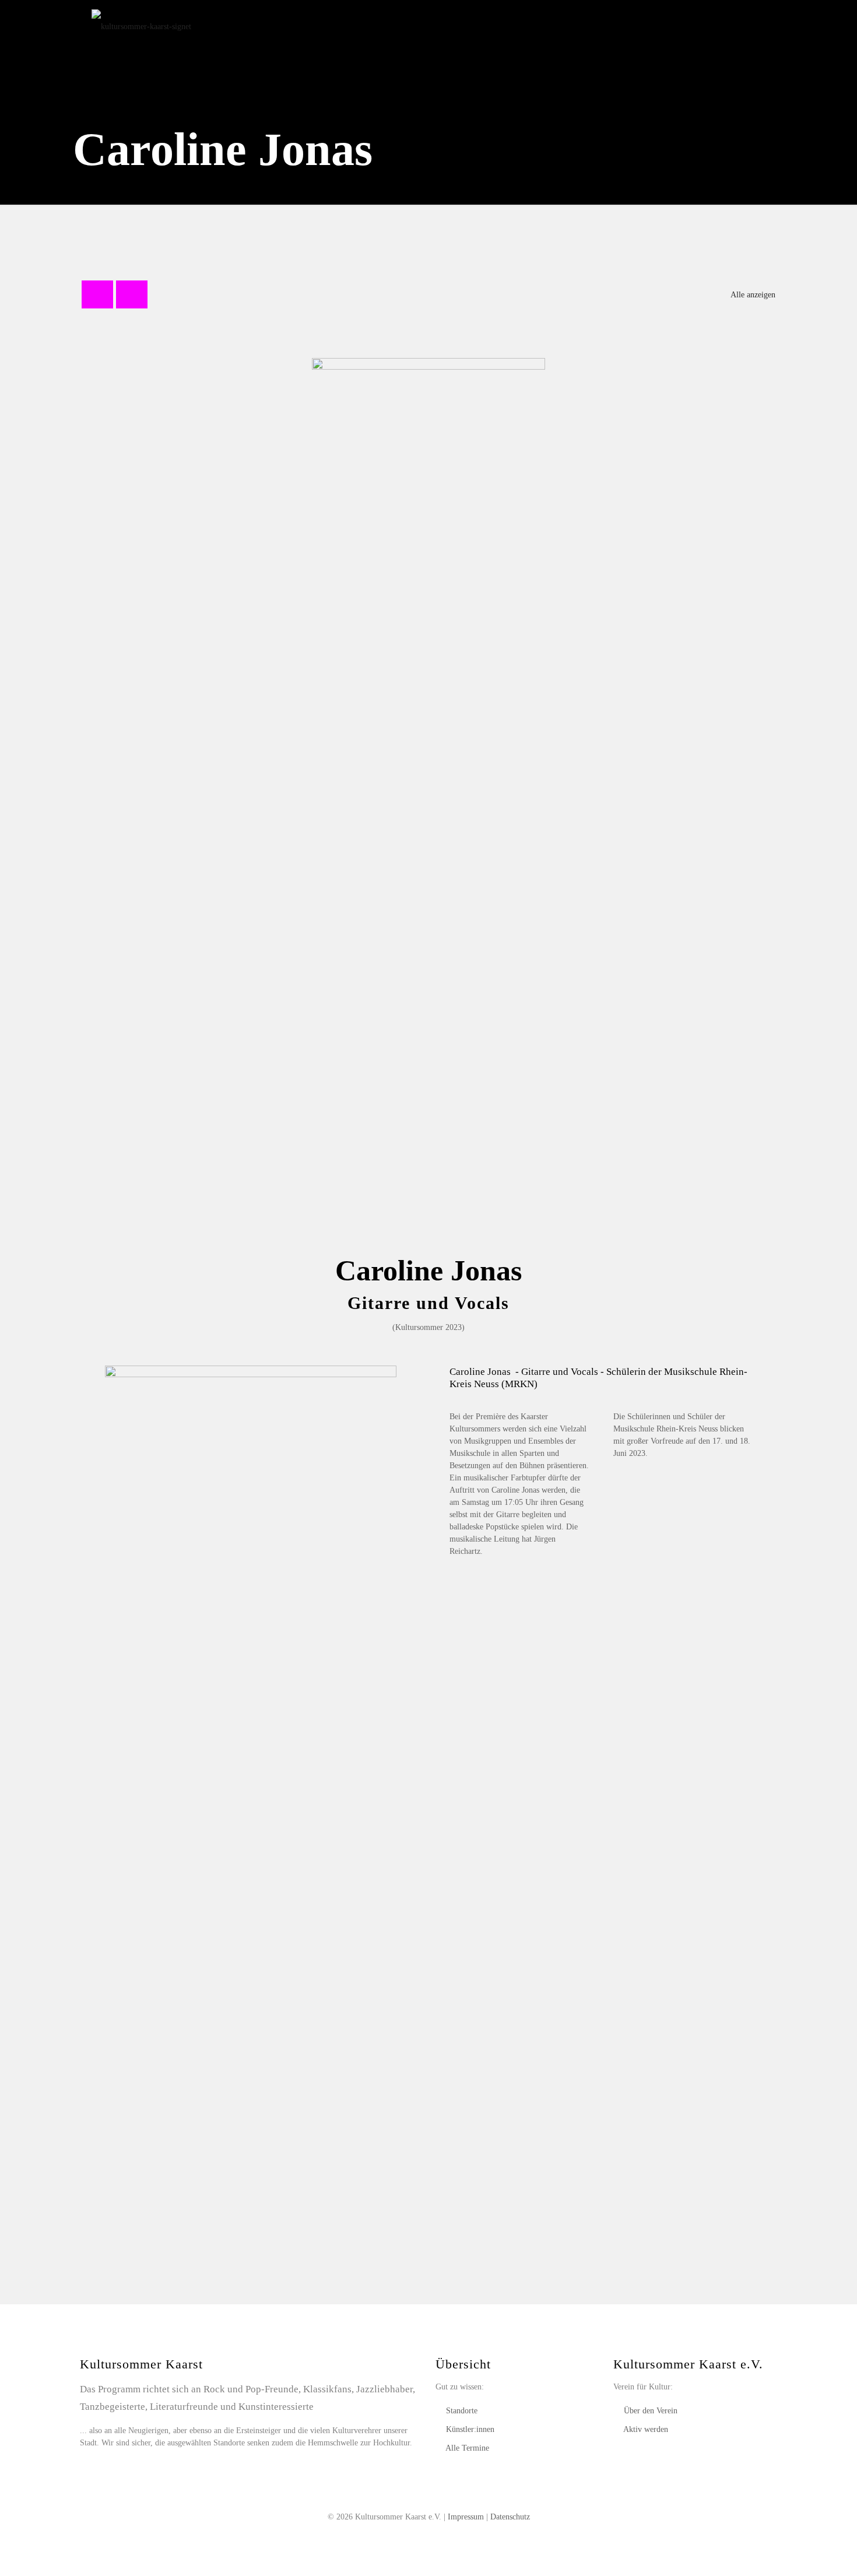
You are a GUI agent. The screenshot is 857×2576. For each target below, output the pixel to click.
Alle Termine (467, 2448)
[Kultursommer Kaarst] (141, 26)
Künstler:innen (470, 2429)
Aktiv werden (646, 2429)
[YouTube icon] (429, 2535)
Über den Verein (651, 2411)
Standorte (462, 2411)
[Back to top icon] (801, 2552)
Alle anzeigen (753, 295)
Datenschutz (510, 2517)
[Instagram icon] (441, 2535)
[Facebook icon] (417, 2535)
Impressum (466, 2517)
